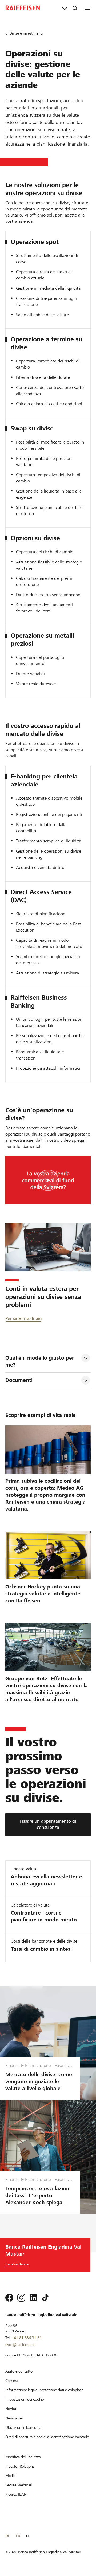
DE (8, 2536)
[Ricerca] (75, 8)
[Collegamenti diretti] (65, 8)
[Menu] (88, 8)
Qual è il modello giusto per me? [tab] (41, 1361)
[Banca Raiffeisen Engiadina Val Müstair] (23, 8)
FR (18, 2536)
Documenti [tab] (19, 1380)
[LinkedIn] (33, 2298)
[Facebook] (9, 2298)
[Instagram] (21, 2298)
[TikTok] (45, 2298)
